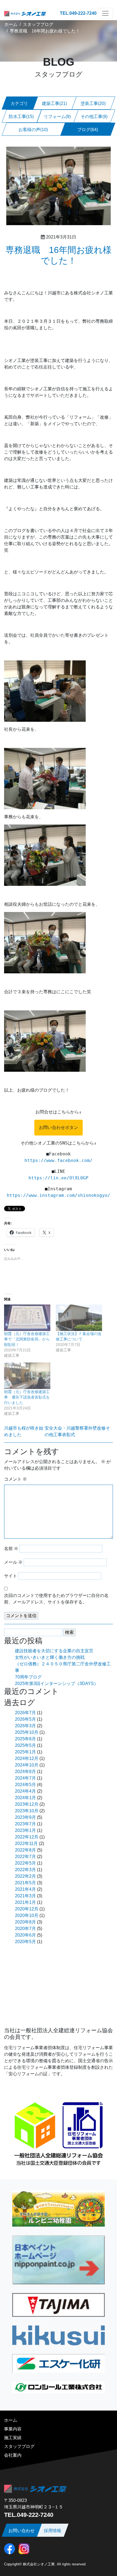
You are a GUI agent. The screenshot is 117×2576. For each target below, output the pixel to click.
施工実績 (13, 2438)
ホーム (11, 24)
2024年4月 (25, 1791)
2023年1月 (25, 1830)
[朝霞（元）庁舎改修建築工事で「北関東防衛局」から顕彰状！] (27, 1318)
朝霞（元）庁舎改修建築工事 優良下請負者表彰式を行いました (27, 1397)
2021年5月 (25, 1883)
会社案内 (13, 2455)
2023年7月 (25, 1824)
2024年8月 (25, 1772)
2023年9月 (25, 1817)
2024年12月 (27, 1758)
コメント (16, 1479)
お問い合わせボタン (59, 1127)
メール (13, 1562)
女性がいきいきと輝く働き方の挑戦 (50, 1657)
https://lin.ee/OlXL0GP (59, 1178)
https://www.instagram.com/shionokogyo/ (59, 1195)
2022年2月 (25, 1876)
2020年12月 (27, 1909)
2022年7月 (25, 1857)
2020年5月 (25, 1942)
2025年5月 (25, 1745)
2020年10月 (27, 1915)
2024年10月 (27, 1765)
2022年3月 (25, 1870)
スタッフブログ (38, 24)
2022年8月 (25, 1850)
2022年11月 (26, 1843)
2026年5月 (25, 1719)
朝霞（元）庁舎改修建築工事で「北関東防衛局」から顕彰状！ (27, 1339)
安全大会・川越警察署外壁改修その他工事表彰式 (77, 1431)
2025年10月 (27, 1732)
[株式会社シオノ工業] (25, 13)
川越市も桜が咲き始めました (24, 1431)
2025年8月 (25, 1739)
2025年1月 (25, 1752)
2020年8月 (25, 1922)
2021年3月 (25, 1896)
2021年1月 (25, 1902)
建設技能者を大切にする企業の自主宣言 (54, 1651)
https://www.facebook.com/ (59, 1160)
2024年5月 (25, 1785)
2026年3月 (25, 1726)
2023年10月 (27, 1811)
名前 (11, 1549)
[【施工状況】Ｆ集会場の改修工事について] (79, 1318)
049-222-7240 (83, 13)
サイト (11, 1576)
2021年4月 (25, 1889)
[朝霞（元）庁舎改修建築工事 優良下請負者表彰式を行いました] (27, 1376)
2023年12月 (27, 1804)
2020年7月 (25, 1929)
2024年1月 (25, 1798)
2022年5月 (25, 1863)
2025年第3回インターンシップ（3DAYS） (57, 1683)
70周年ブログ (28, 1677)
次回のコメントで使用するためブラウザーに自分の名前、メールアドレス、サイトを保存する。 (56, 1599)
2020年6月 (25, 1935)
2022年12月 (27, 1837)
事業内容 (13, 2429)
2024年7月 (25, 1778)
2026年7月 (25, 1713)
